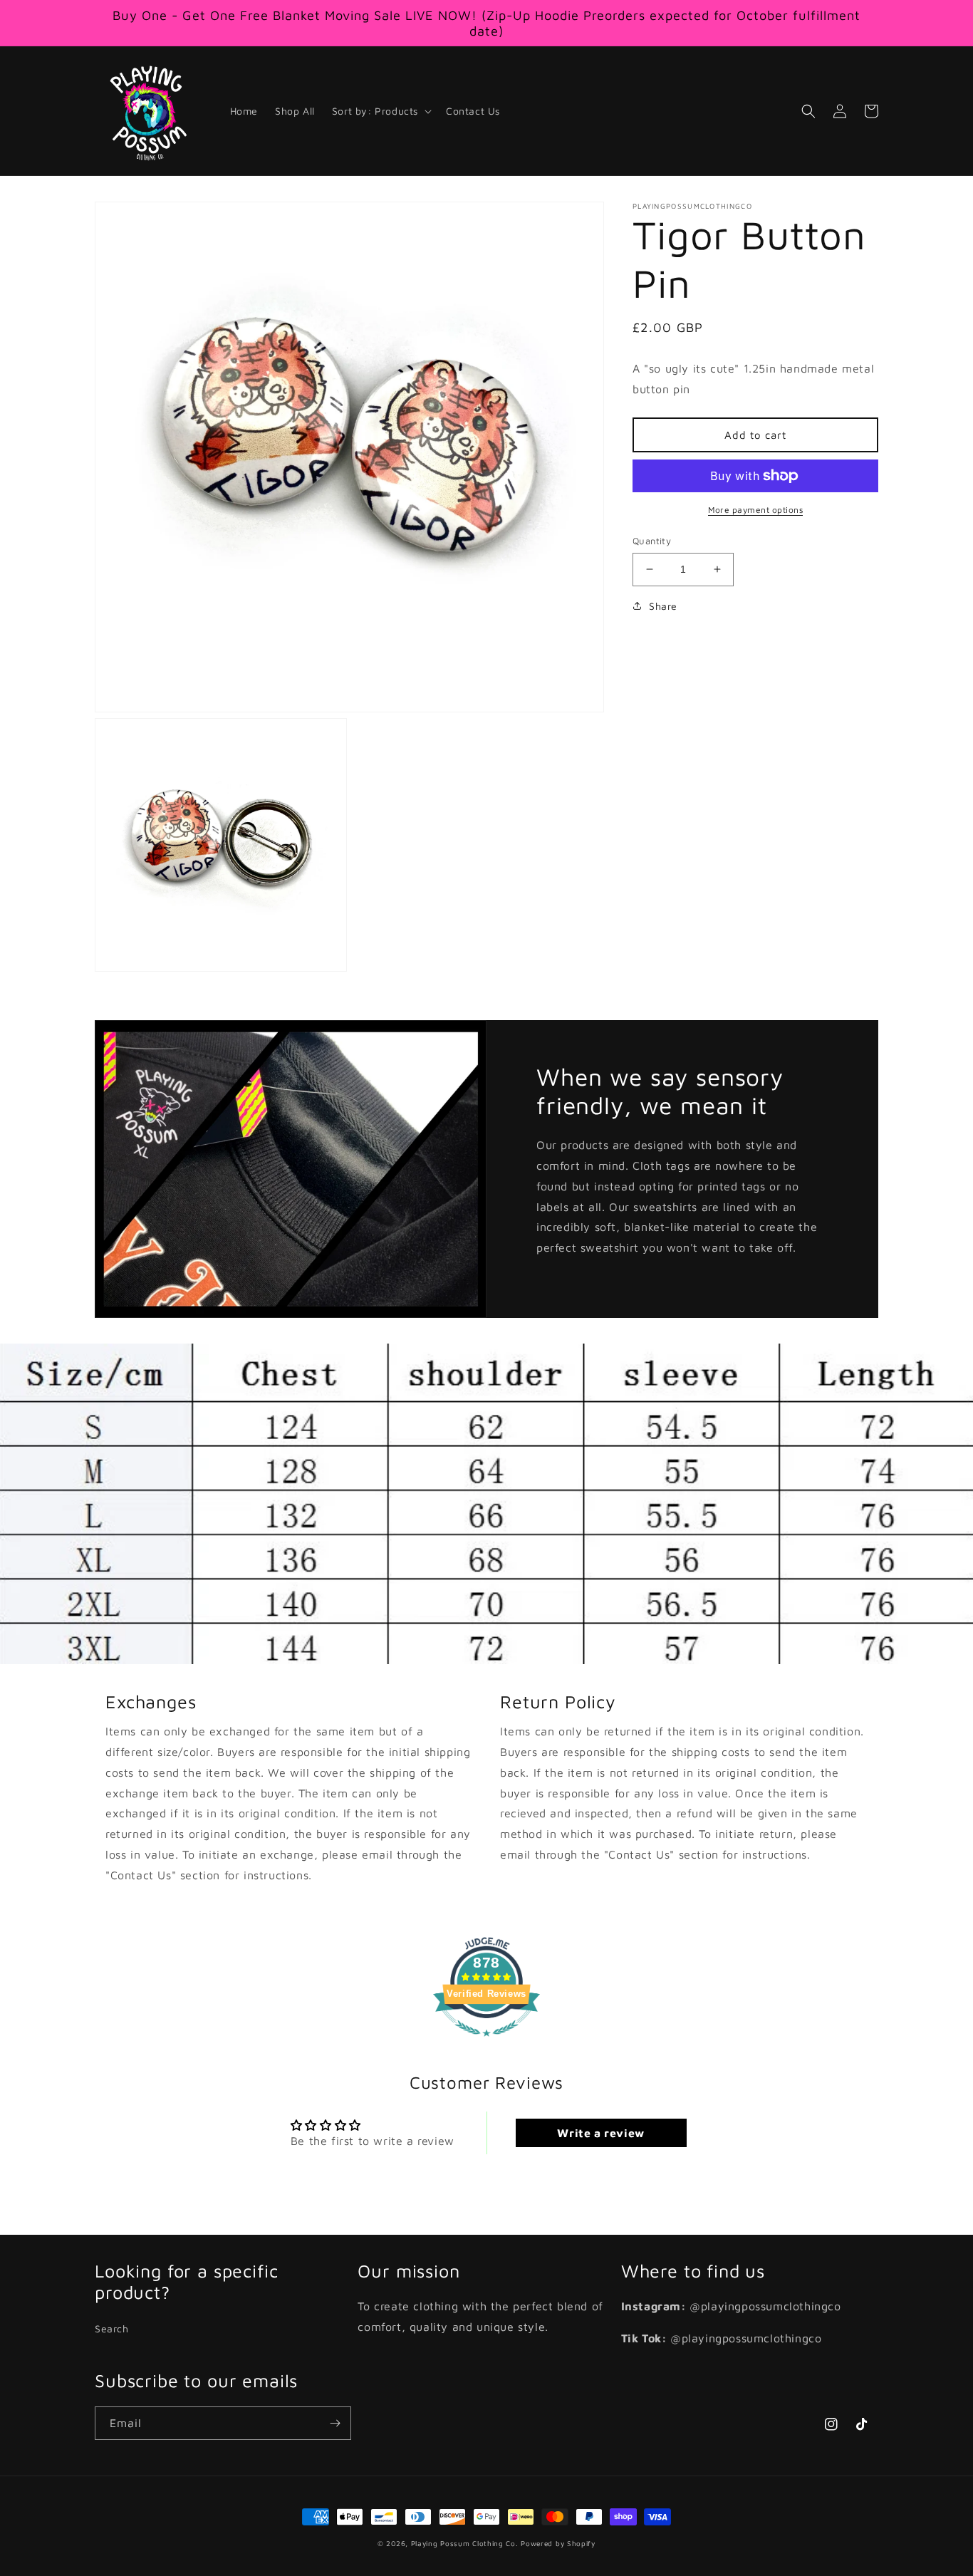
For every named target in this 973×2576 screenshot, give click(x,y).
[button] (380, 111)
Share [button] (663, 605)
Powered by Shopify (558, 2543)
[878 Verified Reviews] (486, 2043)
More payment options (755, 510)
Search (112, 2328)
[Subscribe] (335, 2423)
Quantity (652, 541)
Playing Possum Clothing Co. (465, 2543)
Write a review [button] (600, 2133)
